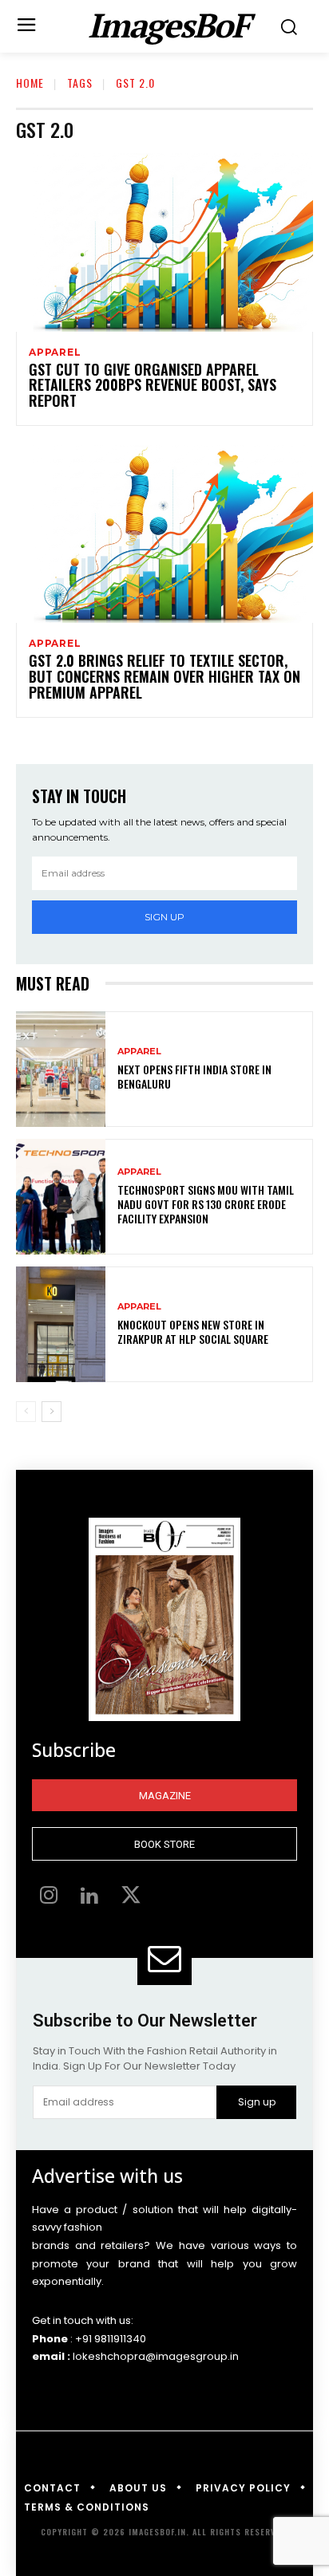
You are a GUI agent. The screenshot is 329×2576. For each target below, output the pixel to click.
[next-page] (52, 1412)
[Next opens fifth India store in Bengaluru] (61, 1069)
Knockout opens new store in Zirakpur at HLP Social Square (193, 1331)
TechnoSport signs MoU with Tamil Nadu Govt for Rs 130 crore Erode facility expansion (206, 1204)
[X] (131, 1897)
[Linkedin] (90, 1897)
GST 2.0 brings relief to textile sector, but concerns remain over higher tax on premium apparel (164, 676)
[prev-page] (26, 1412)
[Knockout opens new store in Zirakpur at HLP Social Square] (61, 1324)
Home (30, 83)
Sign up (164, 917)
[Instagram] (49, 1897)
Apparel (55, 353)
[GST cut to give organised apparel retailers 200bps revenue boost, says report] (164, 242)
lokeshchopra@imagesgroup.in (156, 2356)
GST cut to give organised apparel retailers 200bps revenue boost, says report (153, 385)
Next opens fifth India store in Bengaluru (194, 1076)
